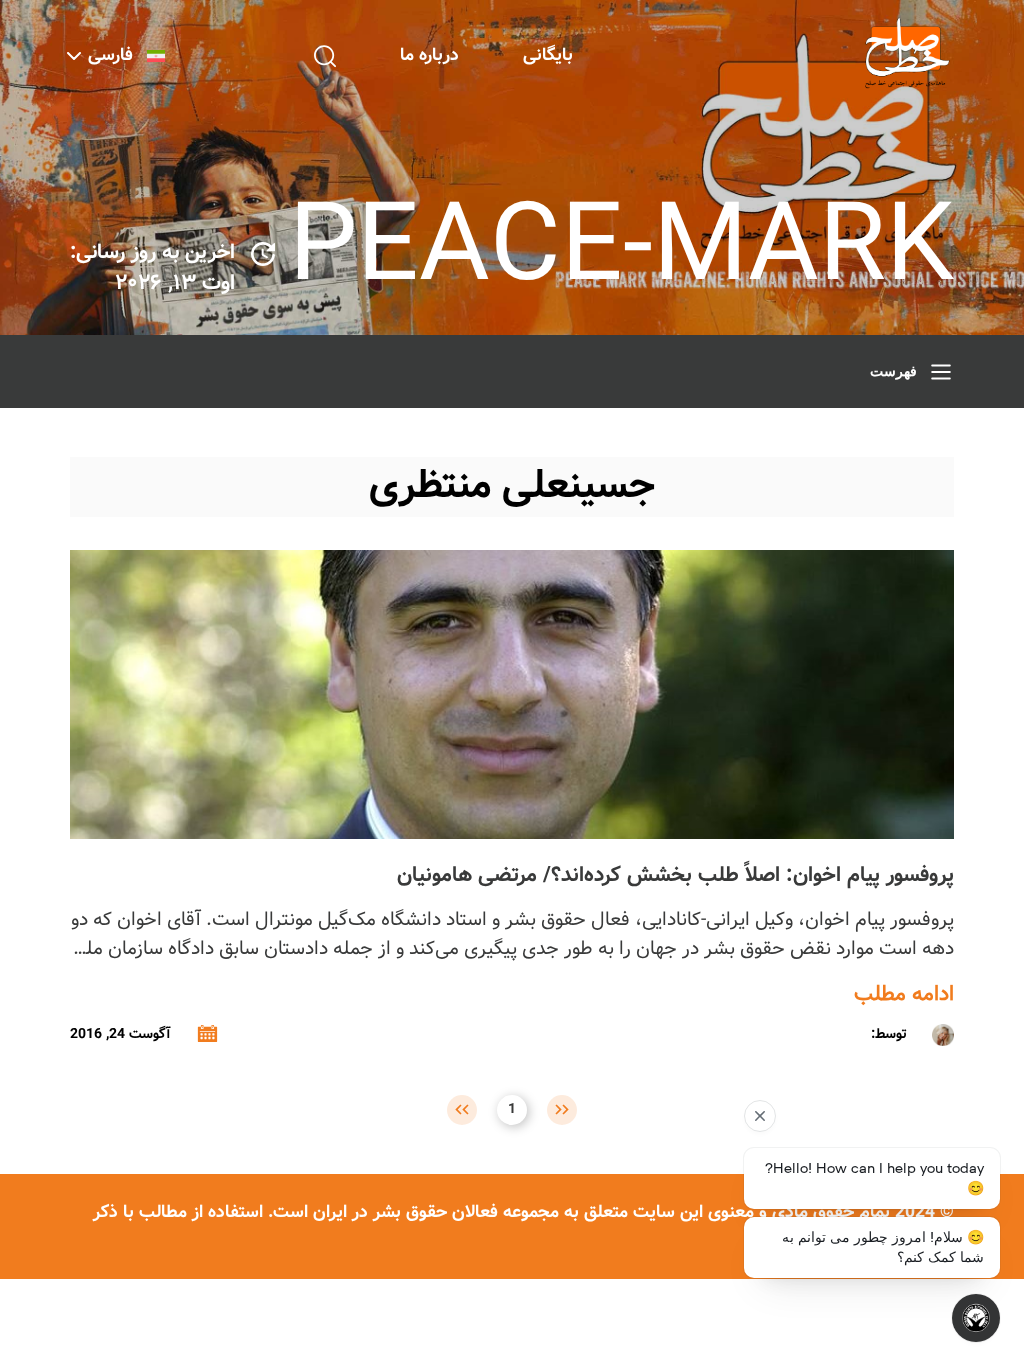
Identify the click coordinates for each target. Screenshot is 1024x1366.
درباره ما (429, 55)
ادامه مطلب (904, 995)
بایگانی (548, 55)
